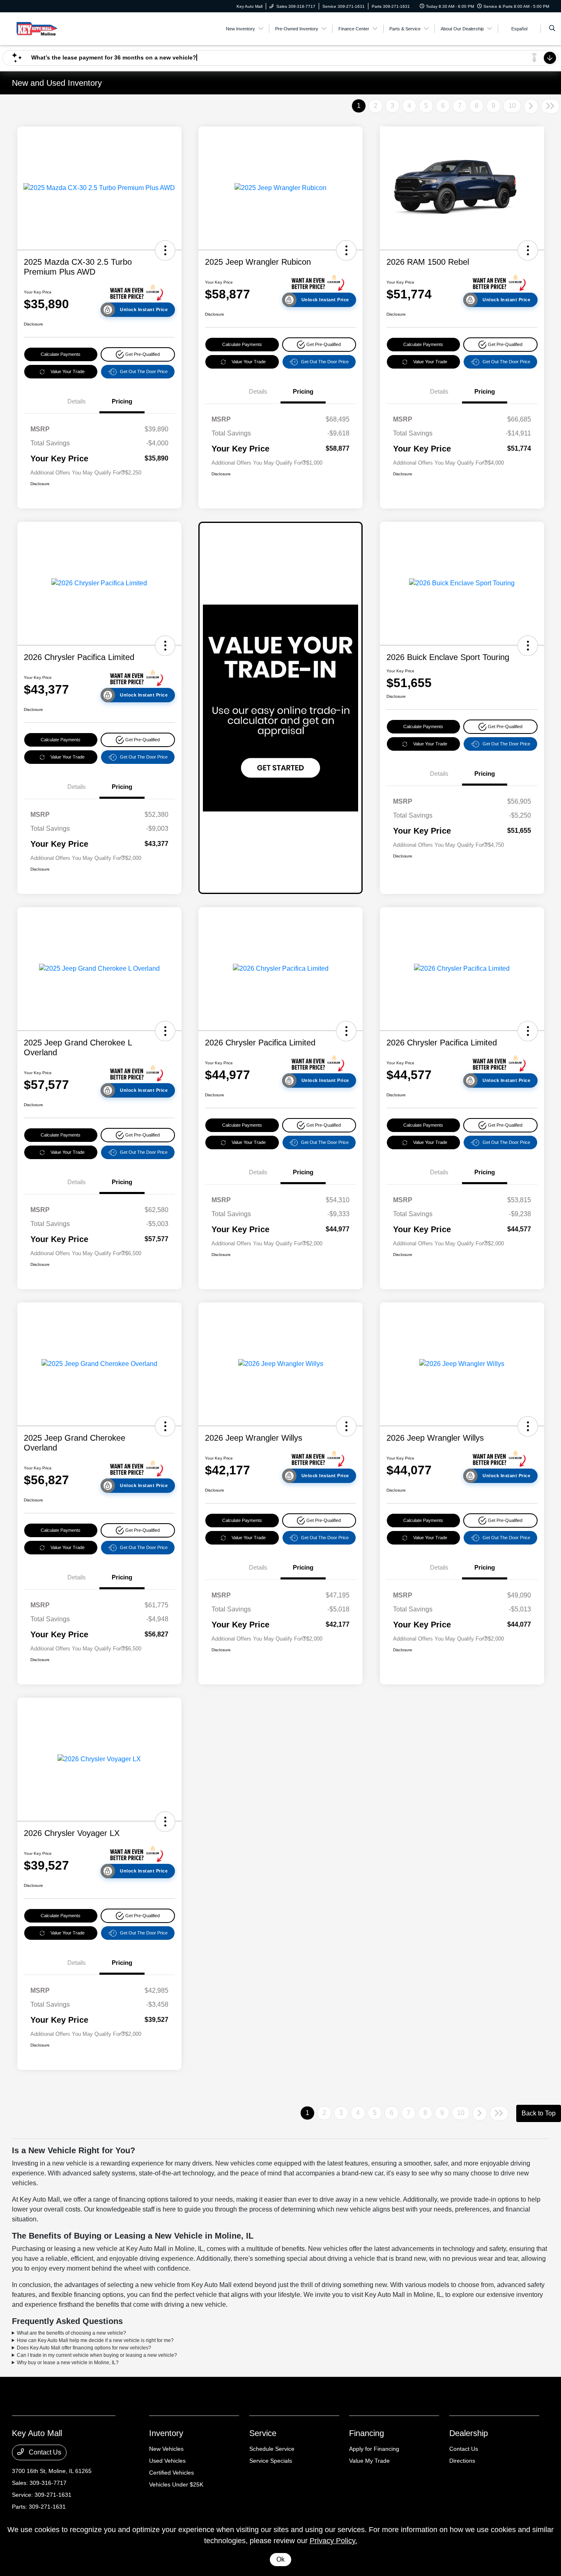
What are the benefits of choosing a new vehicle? (71, 2333)
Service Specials (271, 2461)
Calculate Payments (61, 354)
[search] (552, 29)
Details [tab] (77, 401)
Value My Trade (369, 2461)
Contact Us (44, 2452)
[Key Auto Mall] (49, 28)
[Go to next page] (531, 106)
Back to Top (539, 2113)
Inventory (166, 2433)
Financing (367, 2433)
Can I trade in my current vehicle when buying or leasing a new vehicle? (97, 2355)
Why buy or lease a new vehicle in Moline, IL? (68, 2363)
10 (512, 106)
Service (263, 2433)
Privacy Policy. (333, 2541)
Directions (462, 2461)
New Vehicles (166, 2449)
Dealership (469, 2433)
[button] (165, 250)
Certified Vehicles (171, 2473)
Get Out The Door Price (144, 371)
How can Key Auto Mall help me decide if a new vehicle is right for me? (95, 2340)
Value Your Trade (68, 371)
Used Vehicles (167, 2461)
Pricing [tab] (122, 401)
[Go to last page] (550, 106)
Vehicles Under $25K (176, 2484)
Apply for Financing (374, 2449)
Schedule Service (272, 2449)
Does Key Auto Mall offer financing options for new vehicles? (84, 2348)
